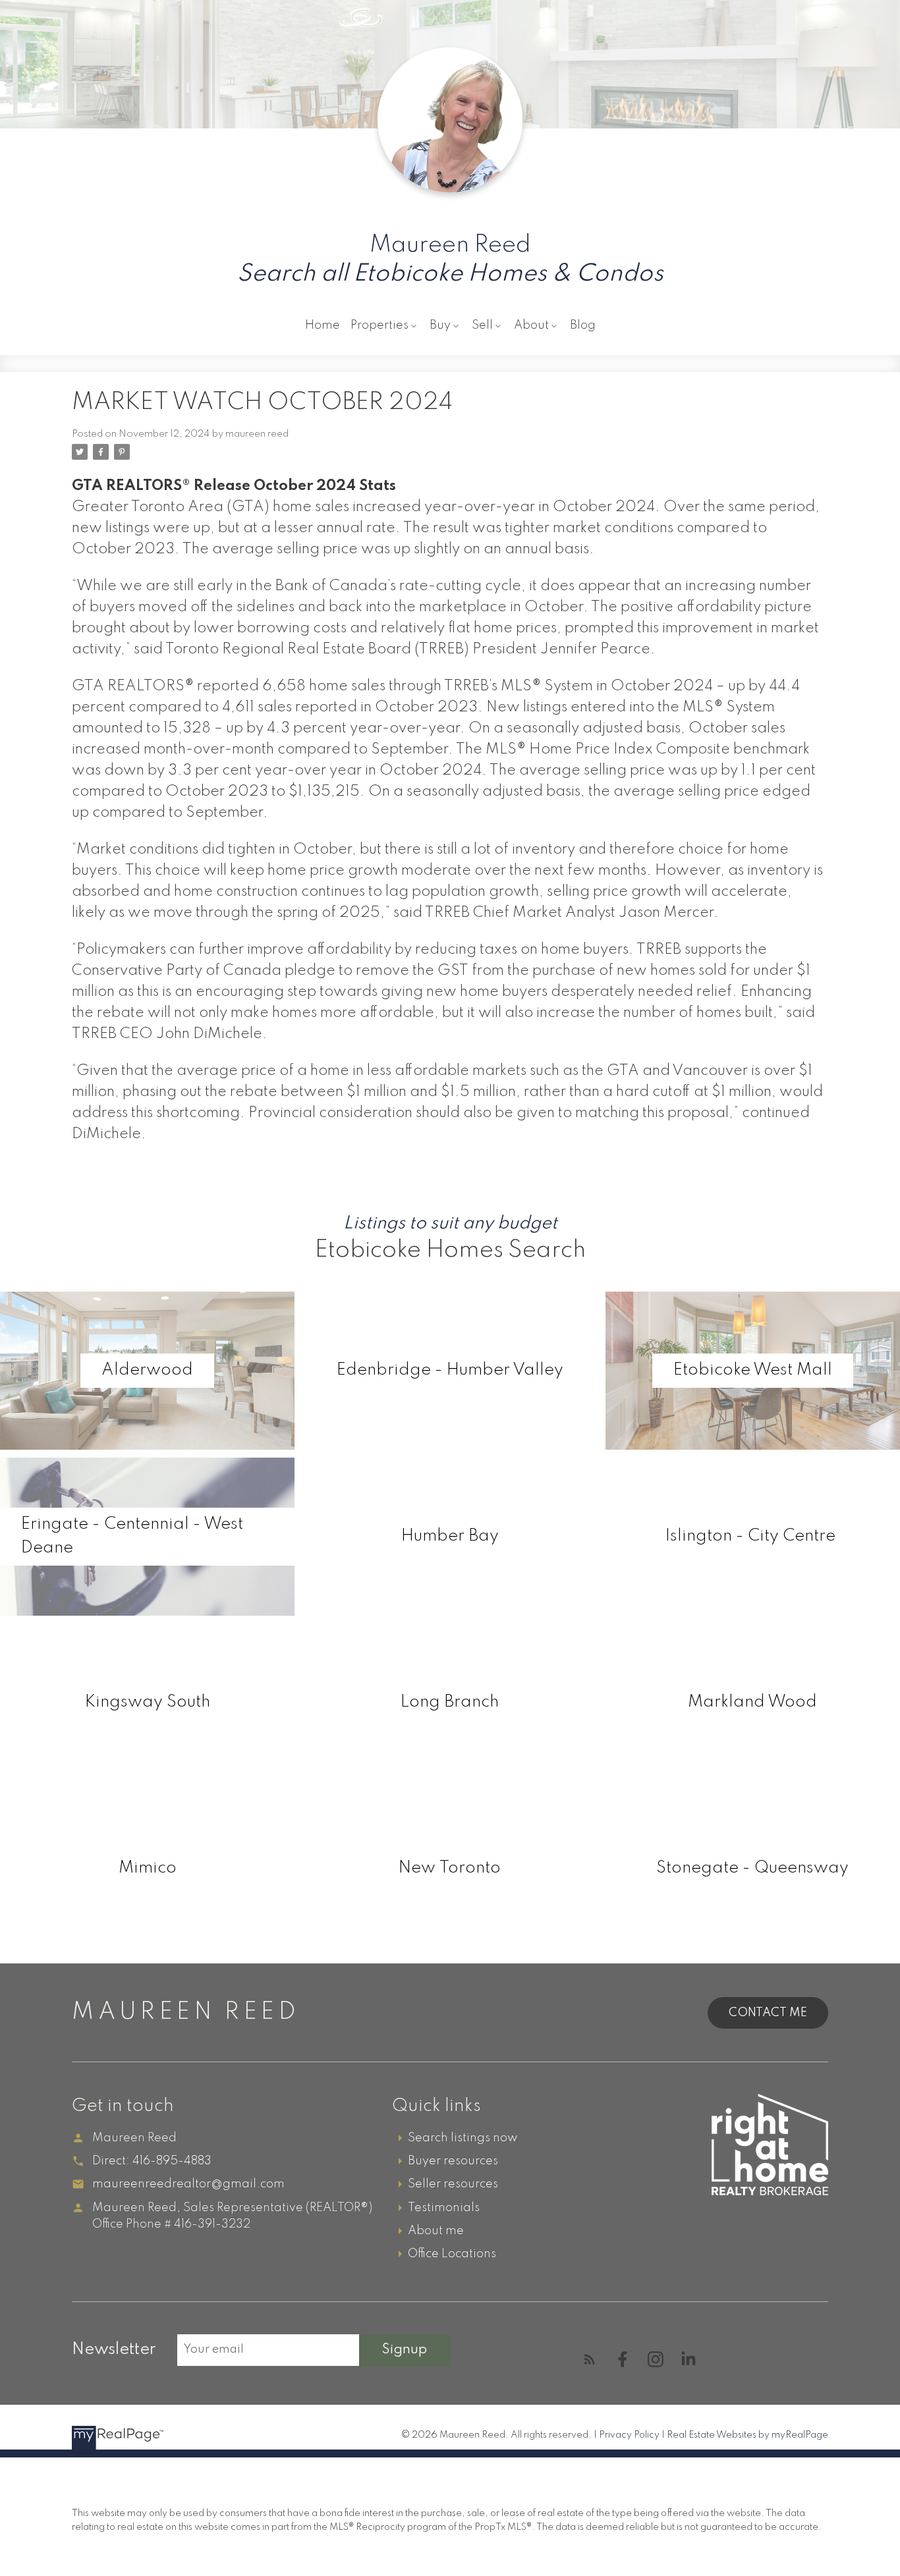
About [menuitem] (531, 325)
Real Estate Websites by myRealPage (747, 2435)
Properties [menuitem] (380, 325)
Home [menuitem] (323, 325)
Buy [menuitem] (440, 325)
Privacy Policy (629, 2435)
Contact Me (768, 2013)
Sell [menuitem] (482, 325)
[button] (590, 2359)
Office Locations (452, 2254)
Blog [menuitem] (583, 325)
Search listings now (463, 2138)
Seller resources (453, 2184)
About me (436, 2231)
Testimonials (444, 2208)
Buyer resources (453, 2161)
